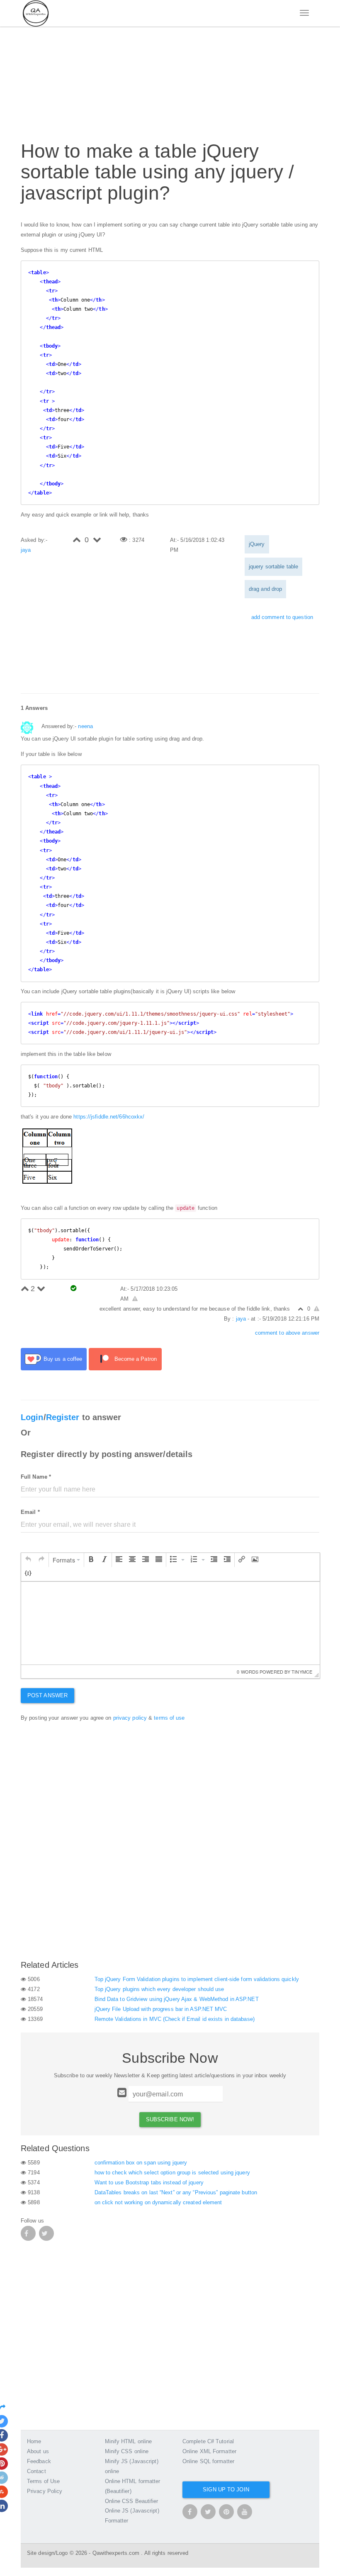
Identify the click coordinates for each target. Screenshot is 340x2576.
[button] (28, 1560)
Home (34, 2441)
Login (32, 1417)
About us (38, 2451)
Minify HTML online (129, 2441)
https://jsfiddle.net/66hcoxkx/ (109, 1117)
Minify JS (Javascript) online (132, 2466)
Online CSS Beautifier (132, 2501)
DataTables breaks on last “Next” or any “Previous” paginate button (176, 2192)
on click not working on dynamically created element (158, 2202)
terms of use (169, 1718)
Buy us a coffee (63, 1359)
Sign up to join (226, 2489)
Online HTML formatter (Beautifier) (133, 2486)
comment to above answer (287, 1333)
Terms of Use (43, 2481)
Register (63, 1417)
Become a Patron (136, 1359)
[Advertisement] (172, 79)
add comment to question (282, 617)
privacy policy (130, 1718)
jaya (26, 550)
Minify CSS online (127, 2451)
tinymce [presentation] (302, 1672)
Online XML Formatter (209, 2451)
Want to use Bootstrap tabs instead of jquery (149, 2182)
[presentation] (28, 1560)
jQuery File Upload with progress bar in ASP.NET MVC (161, 2009)
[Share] (5, 2407)
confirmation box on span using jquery (141, 2163)
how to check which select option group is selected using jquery (172, 2173)
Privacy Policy (45, 2491)
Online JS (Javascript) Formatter (132, 2516)
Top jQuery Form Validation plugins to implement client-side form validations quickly (197, 1979)
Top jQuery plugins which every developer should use (159, 1989)
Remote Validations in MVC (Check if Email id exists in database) (175, 2019)
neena (85, 726)
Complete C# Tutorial (208, 2441)
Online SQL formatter (208, 2461)
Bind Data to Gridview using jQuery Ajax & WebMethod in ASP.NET (177, 1999)
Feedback (39, 2461)
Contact (36, 2471)
